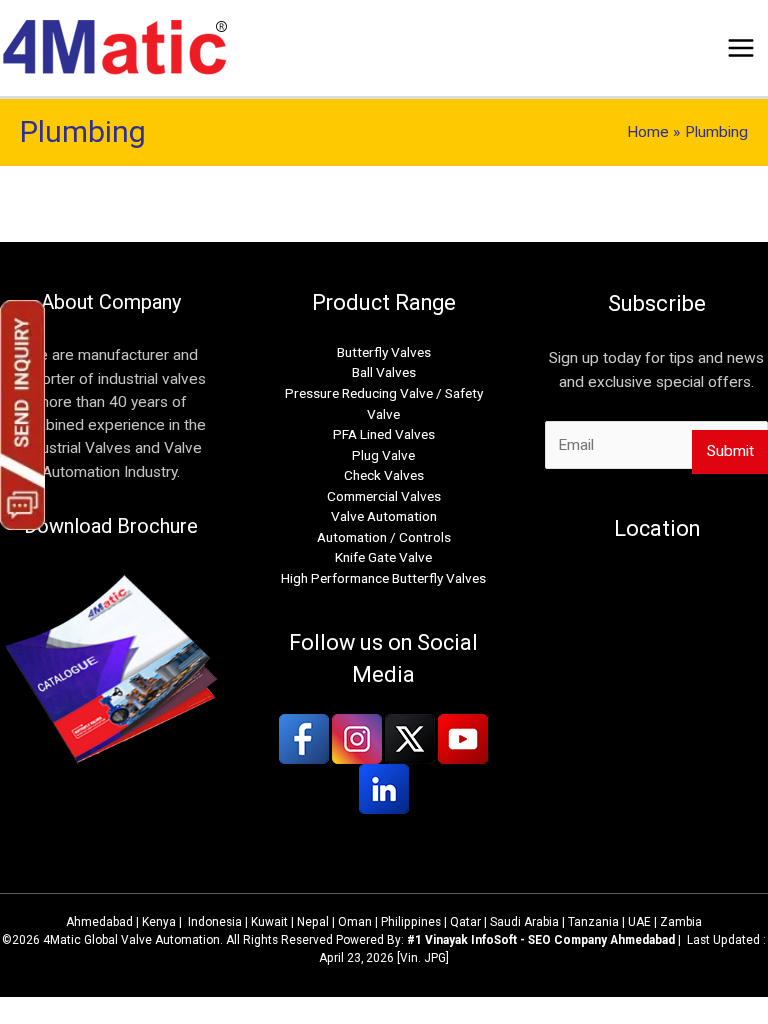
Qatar (465, 922)
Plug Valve (383, 455)
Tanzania (593, 922)
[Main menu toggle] (741, 47)
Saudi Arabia (524, 922)
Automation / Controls (384, 537)
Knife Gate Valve (383, 557)
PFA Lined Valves (384, 434)
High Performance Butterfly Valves (383, 578)
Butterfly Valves (384, 352)
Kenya (159, 922)
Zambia (681, 922)
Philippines (411, 922)
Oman (355, 922)
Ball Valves (384, 372)
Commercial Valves (384, 496)
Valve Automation (384, 516)
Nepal (313, 922)
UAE (639, 922)
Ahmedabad (99, 922)
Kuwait (269, 922)
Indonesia (215, 922)
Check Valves (384, 475)
